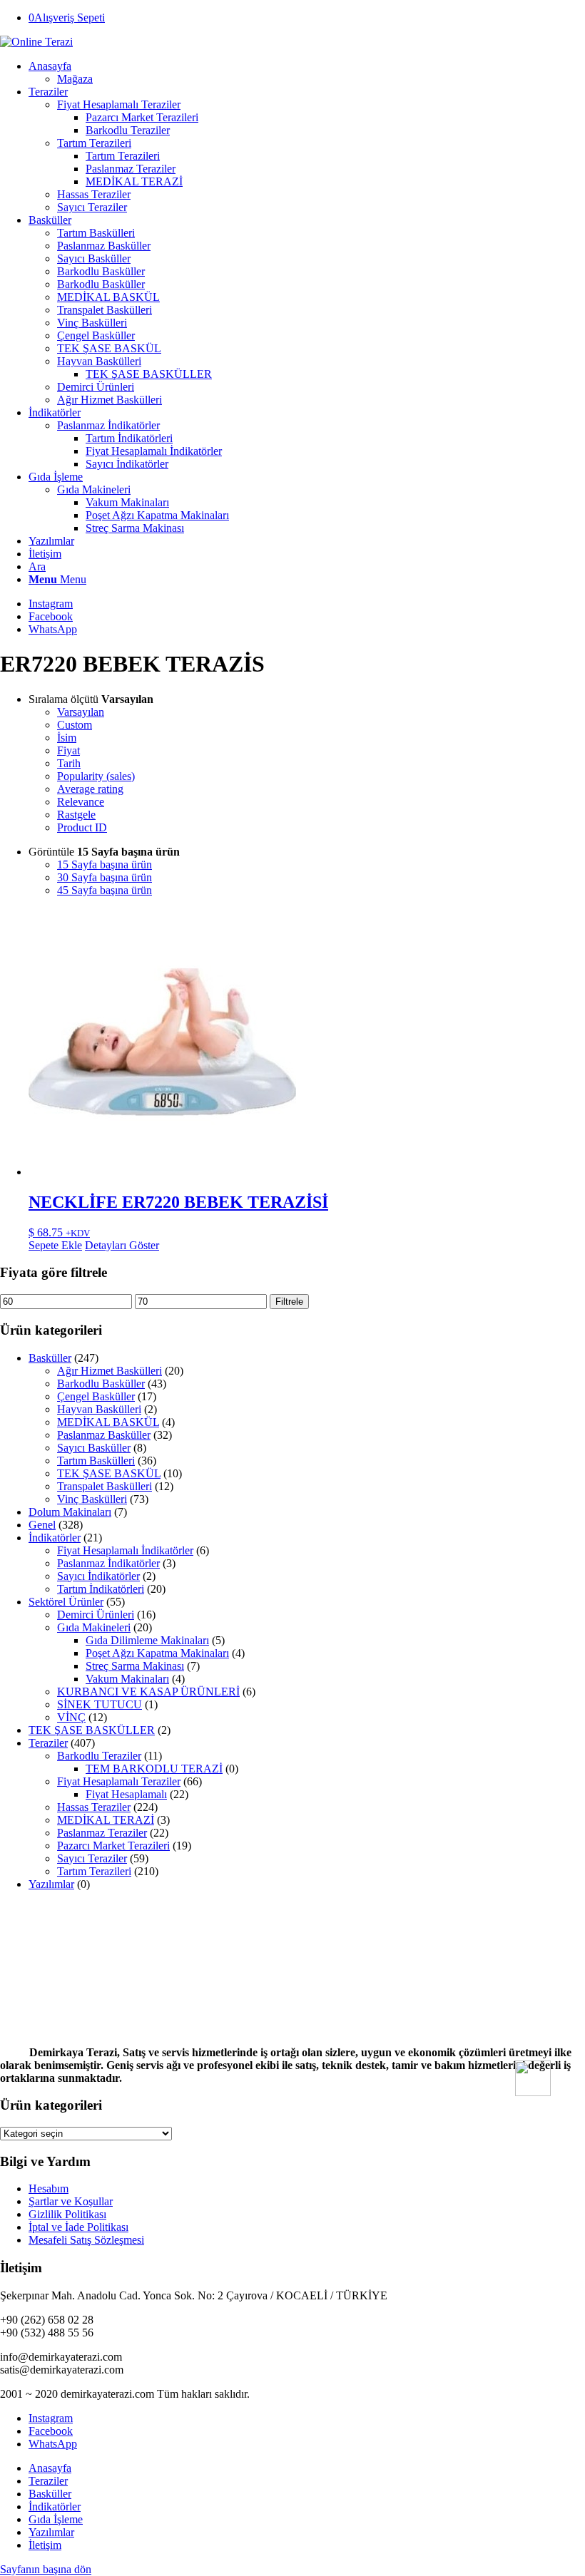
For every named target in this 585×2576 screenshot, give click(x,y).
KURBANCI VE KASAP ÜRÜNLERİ (148, 1692)
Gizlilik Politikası (67, 2214)
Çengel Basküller (96, 1396)
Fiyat (68, 750)
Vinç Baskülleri (92, 1499)
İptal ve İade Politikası (78, 2227)
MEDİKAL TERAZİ (106, 1820)
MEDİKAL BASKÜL (108, 1422)
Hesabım (49, 2188)
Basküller (50, 1358)
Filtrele (289, 1302)
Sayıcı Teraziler (92, 1858)
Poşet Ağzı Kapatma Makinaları (157, 1653)
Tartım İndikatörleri (101, 1589)
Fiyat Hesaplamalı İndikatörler (125, 1550)
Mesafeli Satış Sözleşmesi (86, 2240)
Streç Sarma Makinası (135, 1666)
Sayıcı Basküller (94, 1448)
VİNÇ (71, 1717)
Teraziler (48, 1743)
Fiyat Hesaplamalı (126, 1794)
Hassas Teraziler (94, 1807)
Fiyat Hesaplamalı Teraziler (119, 1781)
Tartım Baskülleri (96, 1461)
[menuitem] (307, 73)
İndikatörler (55, 1538)
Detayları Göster (122, 1245)
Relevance (81, 802)
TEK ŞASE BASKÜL (109, 1473)
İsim (67, 738)
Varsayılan (81, 712)
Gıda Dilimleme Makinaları (147, 1640)
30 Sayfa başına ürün (105, 877)
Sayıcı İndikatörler (98, 1576)
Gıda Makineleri (94, 1627)
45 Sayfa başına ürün (105, 890)
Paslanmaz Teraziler (102, 1833)
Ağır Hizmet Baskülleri (110, 1371)
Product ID (82, 827)
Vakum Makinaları (127, 1679)
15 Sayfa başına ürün (105, 864)
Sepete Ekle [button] (55, 1245)
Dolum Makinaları (70, 1512)
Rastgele (76, 815)
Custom (75, 725)
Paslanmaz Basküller (104, 1435)
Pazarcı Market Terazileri (113, 1846)
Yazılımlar (51, 1884)
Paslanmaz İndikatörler (108, 425)
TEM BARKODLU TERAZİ (154, 1769)
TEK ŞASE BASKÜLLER (92, 1730)
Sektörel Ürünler (66, 1602)
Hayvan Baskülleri (99, 1409)
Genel (42, 1525)
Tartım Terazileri (94, 1871)
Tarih (69, 763)
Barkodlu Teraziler (99, 1756)
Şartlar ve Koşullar (71, 2201)
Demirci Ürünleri (96, 1615)
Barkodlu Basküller (101, 1384)
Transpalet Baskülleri (105, 1486)
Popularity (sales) (96, 776)
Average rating (90, 789)
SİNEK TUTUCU (100, 1704)
